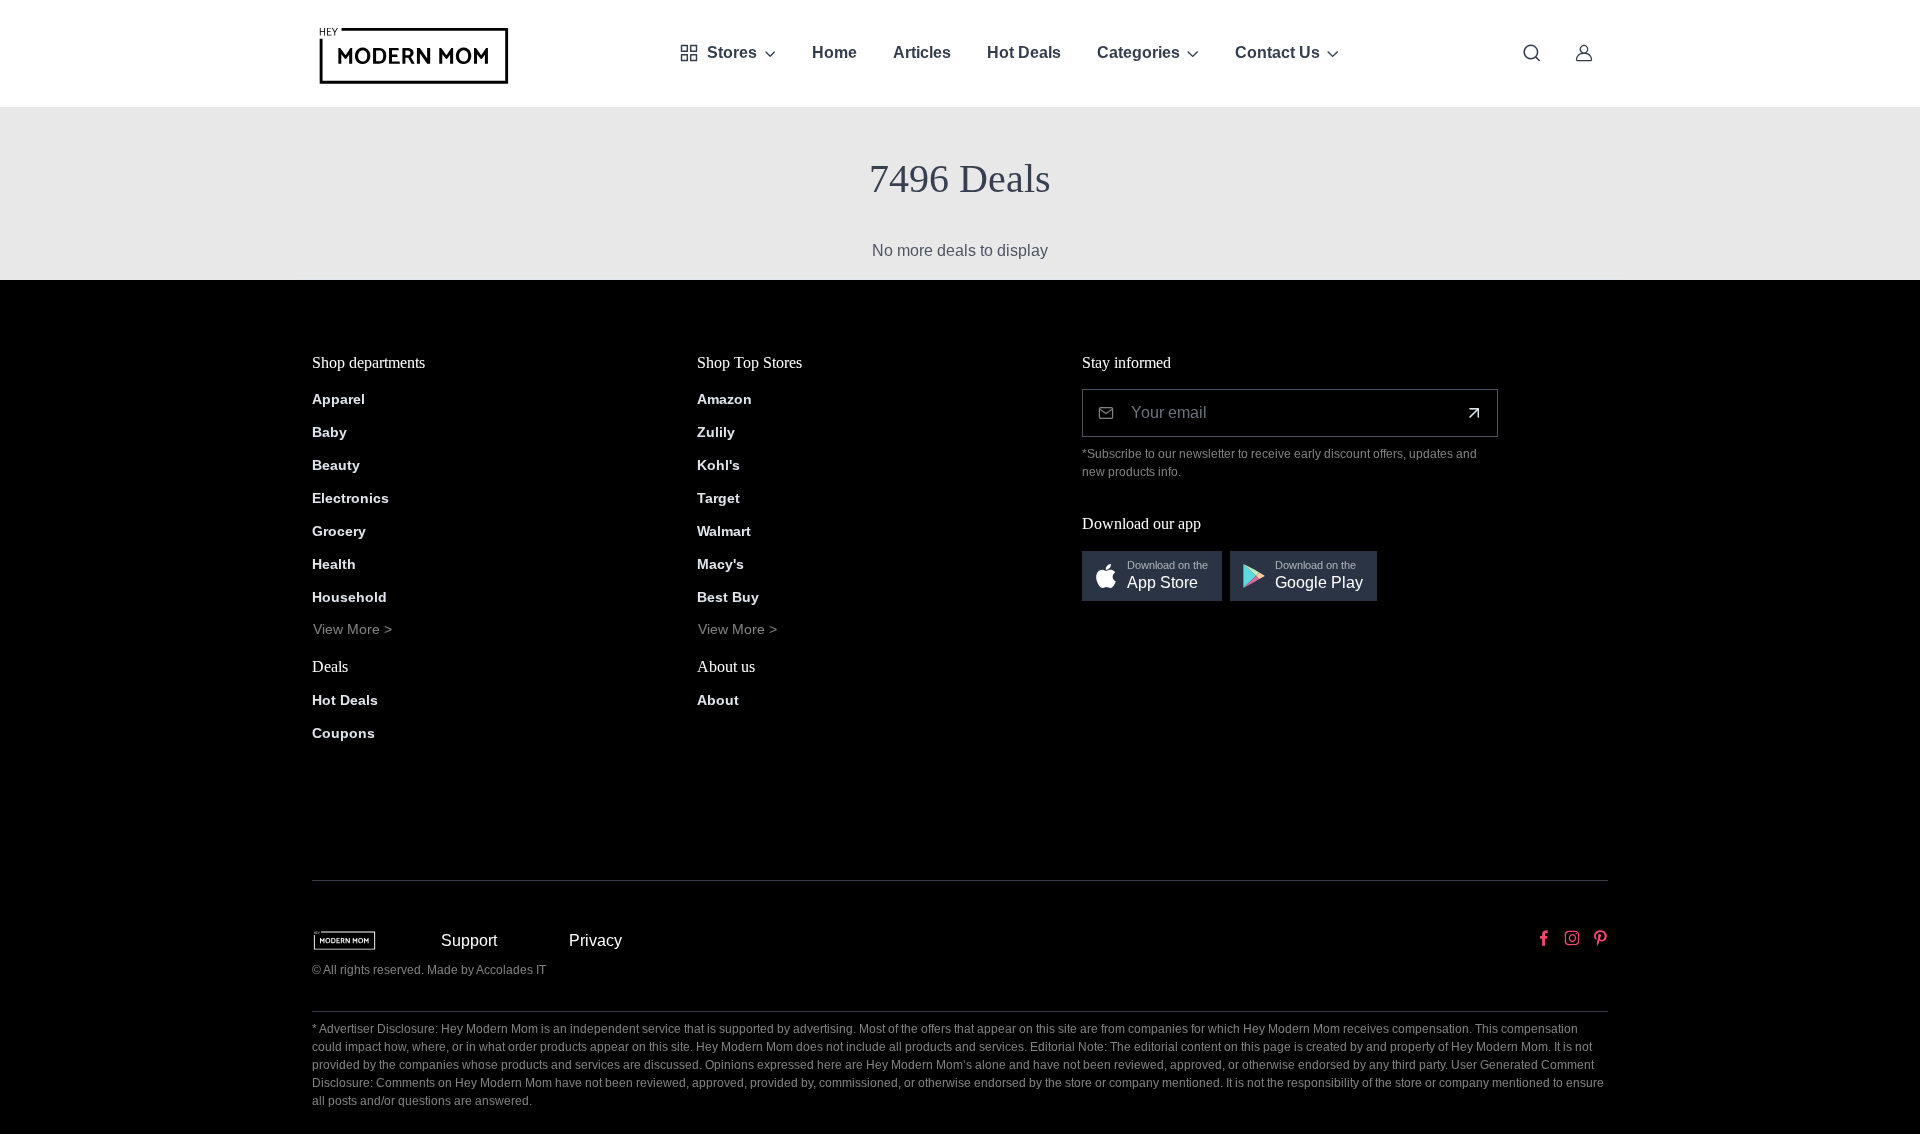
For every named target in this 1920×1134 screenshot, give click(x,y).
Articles (922, 52)
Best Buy (728, 597)
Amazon (724, 399)
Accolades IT (511, 970)
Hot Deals (1024, 52)
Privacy (595, 940)
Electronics (350, 498)
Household (349, 597)
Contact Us (1277, 52)
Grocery (339, 531)
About (718, 700)
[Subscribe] (1474, 413)
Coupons (343, 733)
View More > (352, 629)
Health (334, 564)
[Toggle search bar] (1532, 53)
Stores (732, 52)
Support (469, 940)
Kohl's (718, 465)
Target (718, 498)
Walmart (724, 531)
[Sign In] (1584, 53)
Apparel (338, 399)
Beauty (336, 465)
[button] (1152, 576)
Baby (329, 432)
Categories (1138, 52)
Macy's (720, 564)
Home (834, 52)
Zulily (716, 432)
